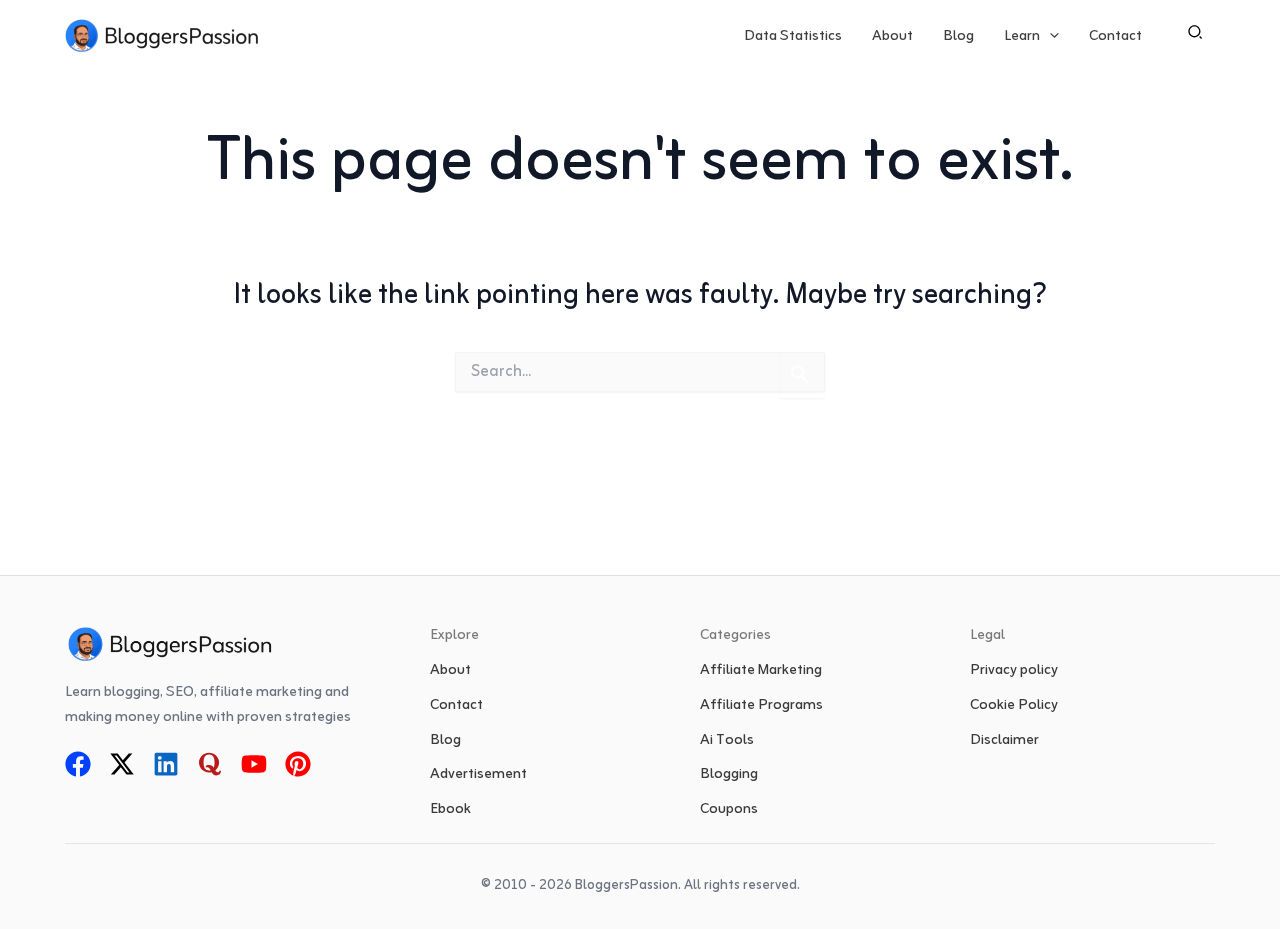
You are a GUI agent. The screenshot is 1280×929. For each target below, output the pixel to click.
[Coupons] (729, 810)
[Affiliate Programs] (761, 706)
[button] (1049, 37)
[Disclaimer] (1004, 741)
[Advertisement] (478, 775)
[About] (450, 671)
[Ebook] (450, 810)
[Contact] (456, 706)
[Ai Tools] (727, 741)
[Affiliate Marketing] (761, 671)
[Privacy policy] (1014, 671)
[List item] (78, 764)
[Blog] (445, 741)
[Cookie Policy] (1014, 706)
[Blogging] (729, 775)
